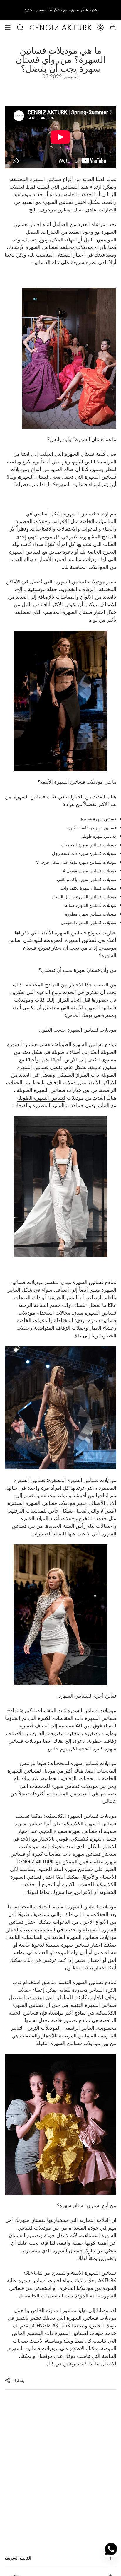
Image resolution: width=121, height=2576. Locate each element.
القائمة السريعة (18, 2558)
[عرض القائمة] (8, 28)
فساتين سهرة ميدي (96, 1320)
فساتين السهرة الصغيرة (32, 1503)
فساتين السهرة (25, 2348)
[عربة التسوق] (113, 28)
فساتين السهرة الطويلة (41, 1098)
